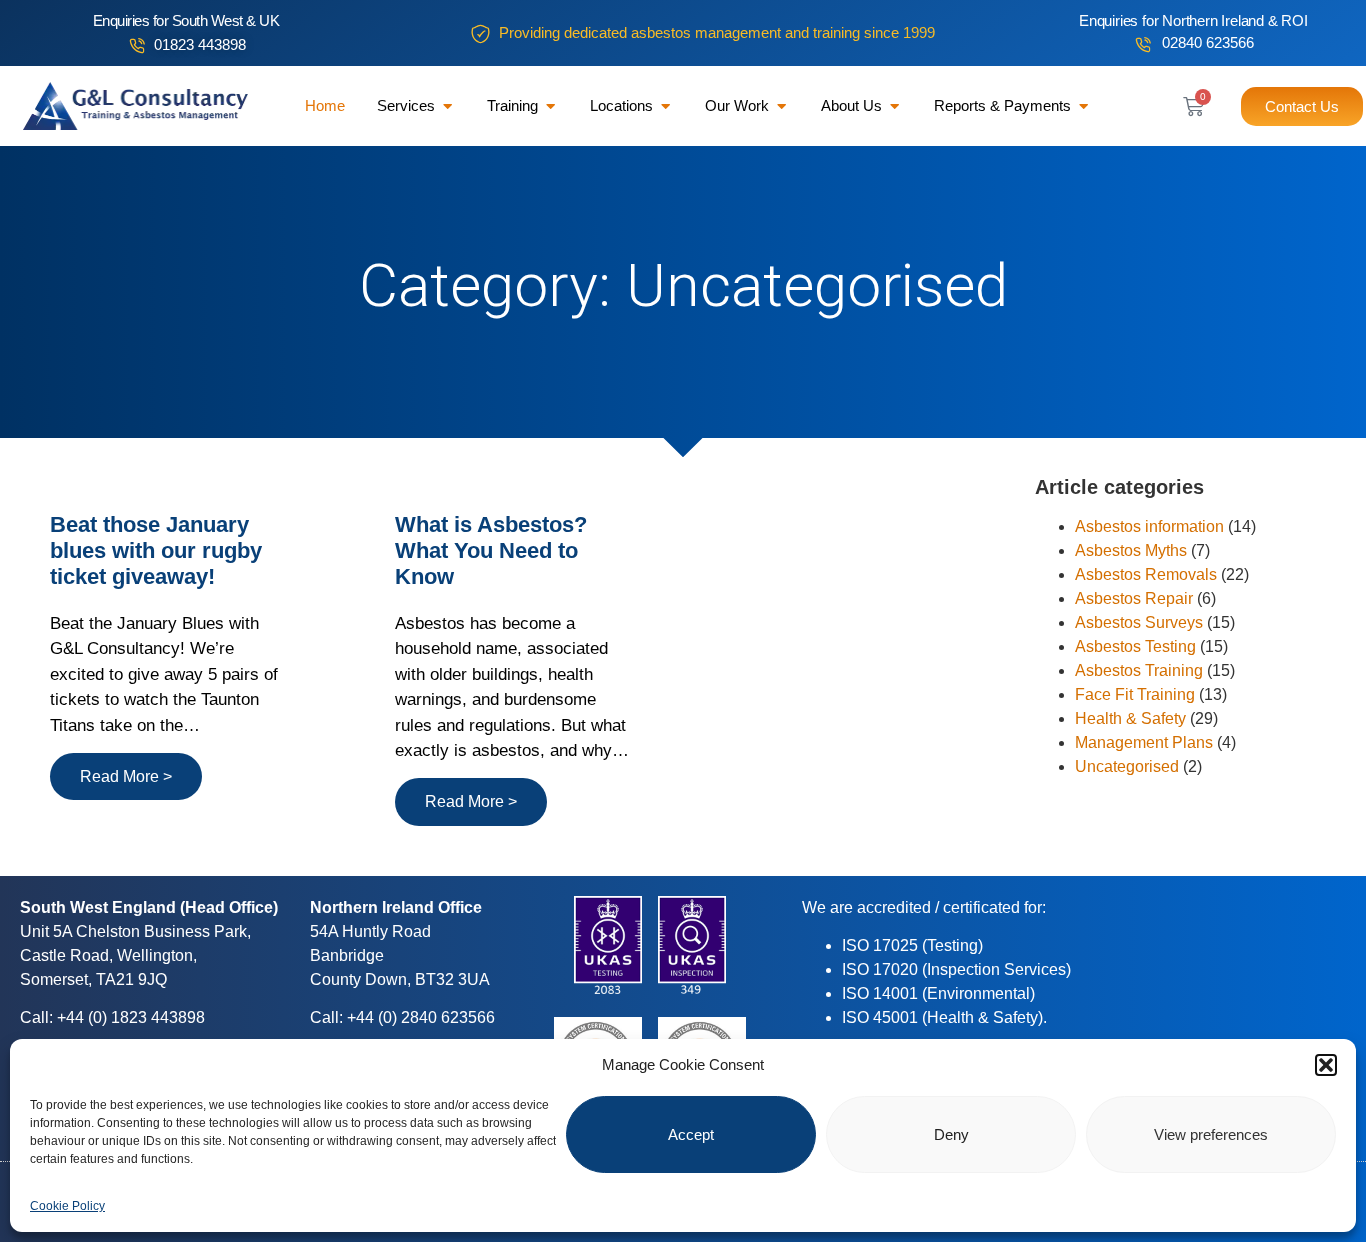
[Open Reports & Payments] (1083, 106)
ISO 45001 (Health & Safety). (944, 1017)
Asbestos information (1149, 526)
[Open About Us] (894, 106)
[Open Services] (447, 106)
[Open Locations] (665, 106)
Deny (951, 1134)
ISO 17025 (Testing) (912, 945)
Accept (691, 1134)
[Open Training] (550, 106)
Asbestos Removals (1146, 574)
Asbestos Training (1139, 670)
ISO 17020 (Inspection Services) (956, 969)
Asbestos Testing (1135, 646)
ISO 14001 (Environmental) (938, 993)
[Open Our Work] (781, 106)
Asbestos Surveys (1139, 622)
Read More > (126, 776)
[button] (1326, 1065)
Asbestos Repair (1134, 598)
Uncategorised (1127, 766)
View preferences (1211, 1134)
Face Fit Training (1135, 694)
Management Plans (1144, 742)
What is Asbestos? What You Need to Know (491, 551)
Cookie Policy (67, 1206)
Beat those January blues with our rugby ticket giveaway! (156, 551)
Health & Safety (1130, 718)
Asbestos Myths (1131, 550)
